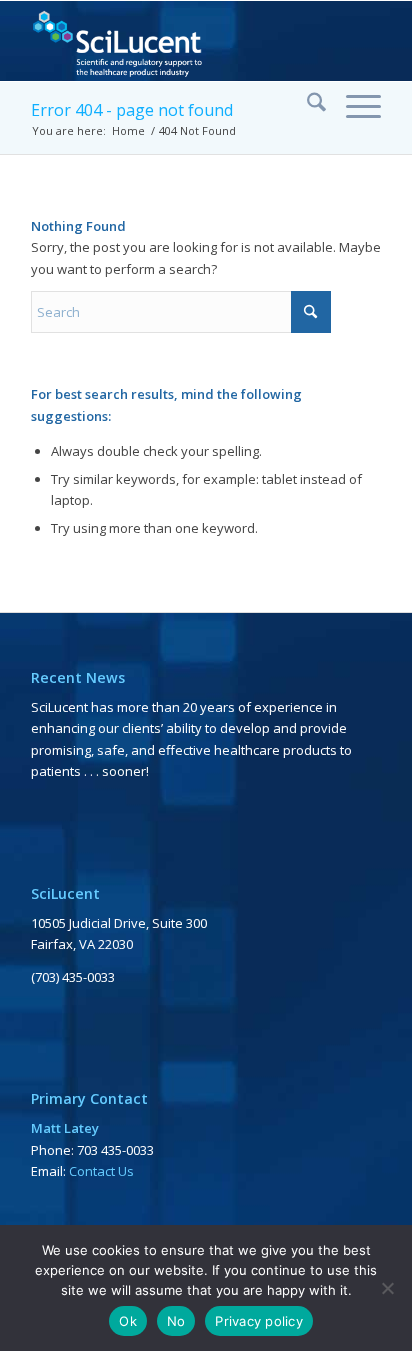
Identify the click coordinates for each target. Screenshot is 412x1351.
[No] (387, 1288)
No (176, 1321)
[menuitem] (306, 105)
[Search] (306, 105)
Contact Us (101, 1171)
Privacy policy (259, 1321)
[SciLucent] (171, 41)
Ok (128, 1321)
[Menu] (353, 105)
